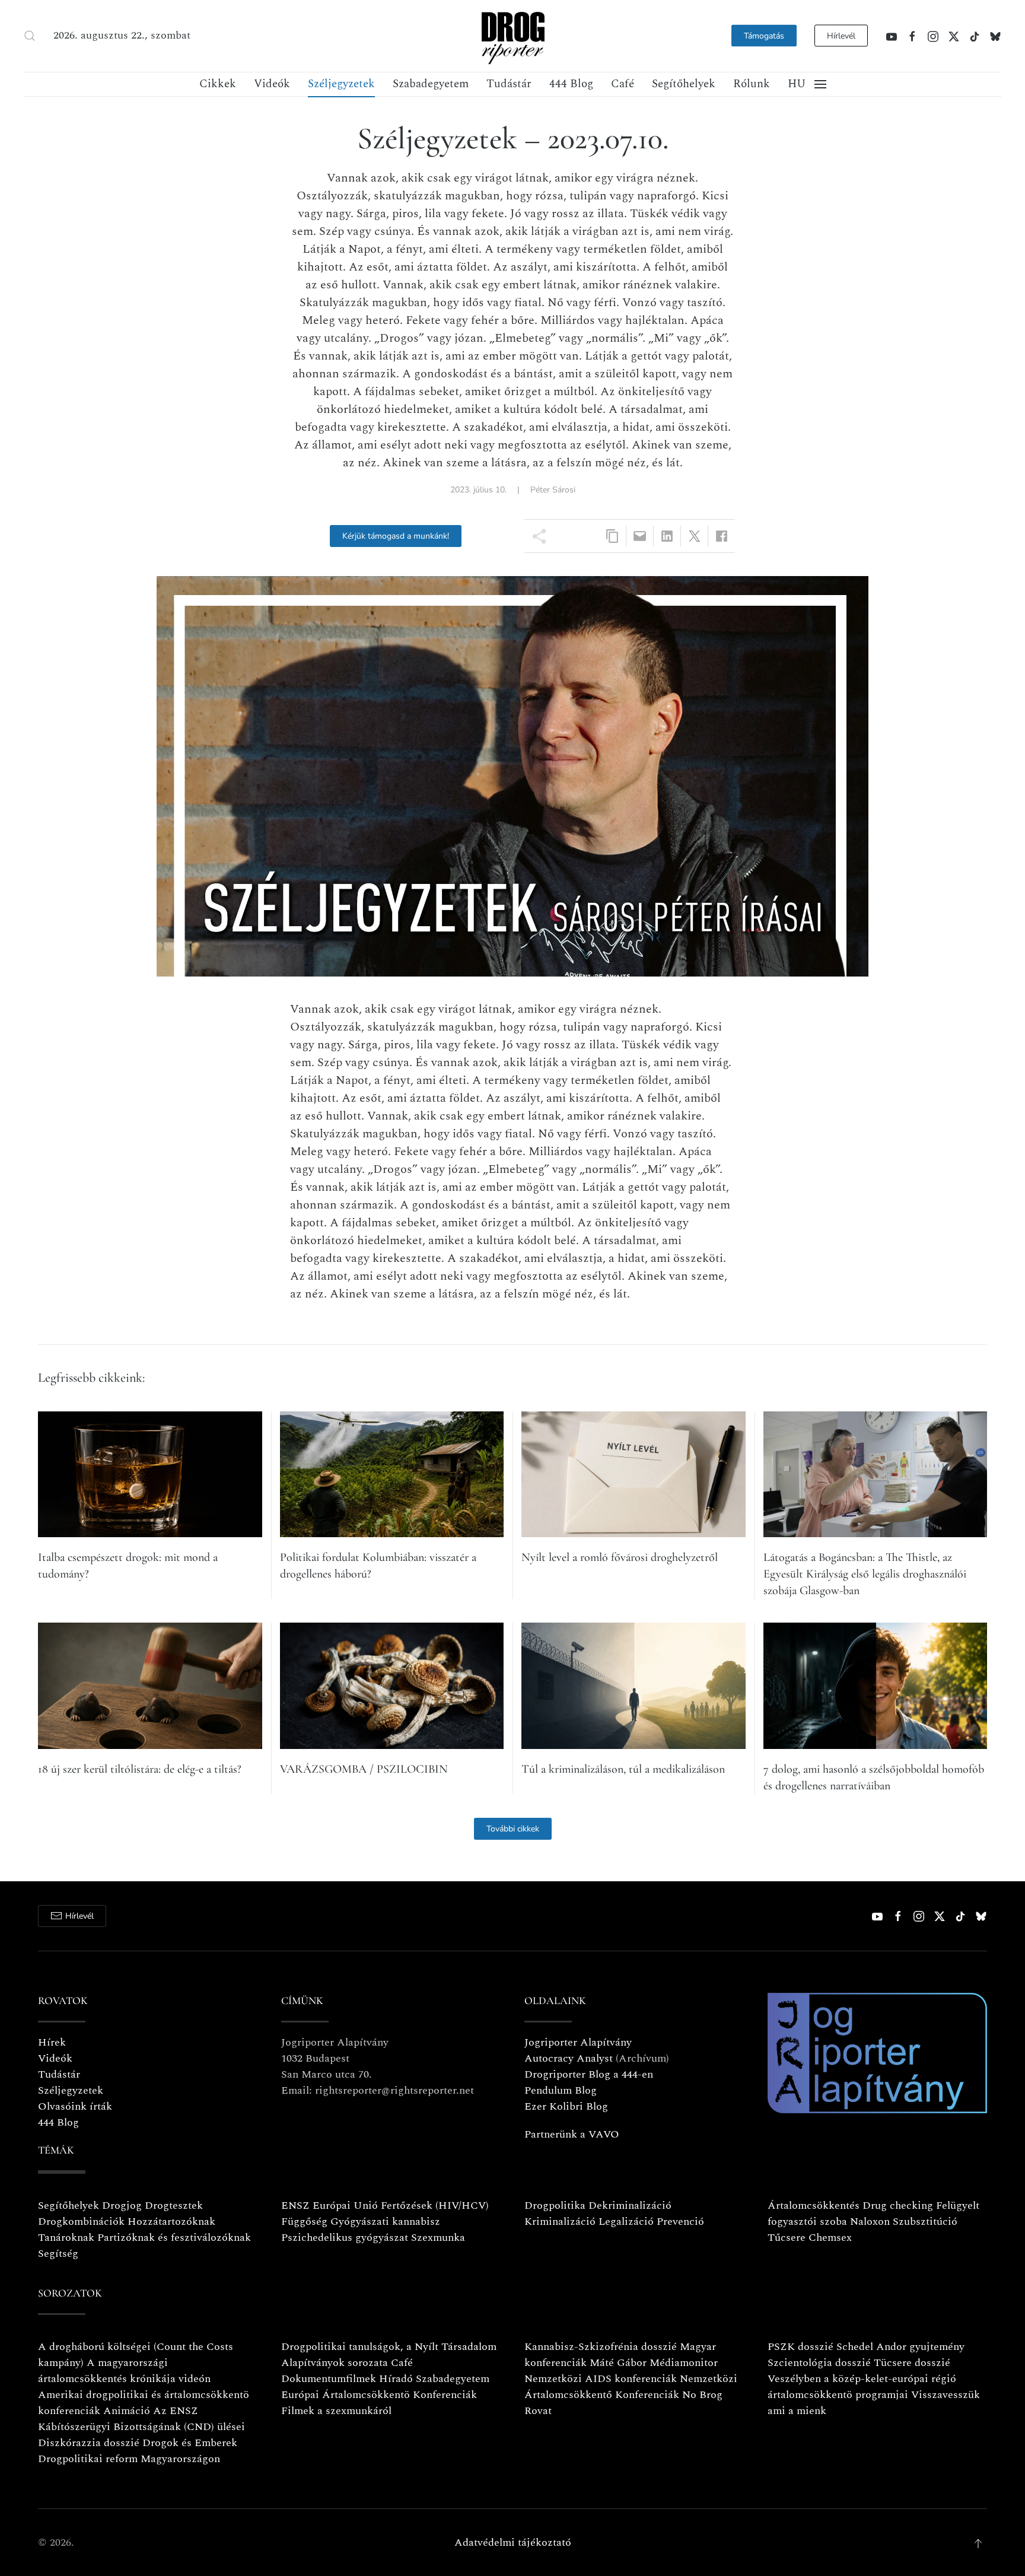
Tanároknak (66, 2238)
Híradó (396, 2379)
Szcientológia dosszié (819, 2363)
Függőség (304, 2222)
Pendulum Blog (561, 2090)
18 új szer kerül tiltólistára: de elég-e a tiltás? (140, 1769)
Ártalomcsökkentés (814, 2205)
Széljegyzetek (341, 84)
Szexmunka (438, 2238)
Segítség (58, 2254)
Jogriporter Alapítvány (578, 2042)
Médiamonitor (684, 2363)
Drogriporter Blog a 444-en (589, 2074)
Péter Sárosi (553, 490)
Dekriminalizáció (630, 2205)
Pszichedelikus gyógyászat (345, 2238)
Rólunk (752, 84)
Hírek (52, 2042)
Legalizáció (626, 2222)
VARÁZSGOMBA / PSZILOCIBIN (364, 1769)
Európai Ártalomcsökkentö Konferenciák (379, 2395)
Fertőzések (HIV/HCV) (435, 2205)
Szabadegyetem (431, 84)
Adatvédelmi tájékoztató (513, 2542)
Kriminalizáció (560, 2222)
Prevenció (679, 2222)
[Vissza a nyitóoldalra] (512, 36)
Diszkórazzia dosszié (89, 2443)
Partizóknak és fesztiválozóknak (174, 2238)
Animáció (127, 2411)
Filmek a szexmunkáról (336, 2411)
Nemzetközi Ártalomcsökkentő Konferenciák (631, 2387)
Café (623, 84)
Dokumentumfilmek (329, 2379)
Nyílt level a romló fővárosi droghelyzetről (620, 1557)
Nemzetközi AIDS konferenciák (601, 2379)
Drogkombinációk (81, 2222)
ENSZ (295, 2205)
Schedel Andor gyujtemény (900, 2347)
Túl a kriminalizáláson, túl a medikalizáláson (623, 1769)
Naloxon (870, 2222)
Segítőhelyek (684, 84)
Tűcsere (787, 2238)
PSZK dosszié (800, 2347)
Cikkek (218, 84)
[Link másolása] (612, 536)
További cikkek (513, 1829)
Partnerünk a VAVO (572, 2134)
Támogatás (764, 36)
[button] (30, 36)
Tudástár (509, 84)
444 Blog (571, 84)
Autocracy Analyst (569, 2058)
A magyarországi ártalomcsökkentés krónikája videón (124, 2371)
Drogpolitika (555, 2205)
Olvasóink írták (75, 2106)
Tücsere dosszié (912, 2363)
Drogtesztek (174, 2205)
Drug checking (898, 2205)
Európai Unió (345, 2205)
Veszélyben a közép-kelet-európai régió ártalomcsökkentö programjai (862, 2387)
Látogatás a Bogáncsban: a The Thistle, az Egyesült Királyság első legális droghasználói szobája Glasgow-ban (865, 1574)
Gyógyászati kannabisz (385, 2222)
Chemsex (830, 2238)
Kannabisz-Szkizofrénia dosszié (601, 2347)
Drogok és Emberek (190, 2443)
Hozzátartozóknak (171, 2222)
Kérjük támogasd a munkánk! (396, 536)
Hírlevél (841, 36)
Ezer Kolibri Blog (566, 2106)
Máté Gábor (618, 2363)
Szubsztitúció (925, 2222)
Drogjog (122, 2205)
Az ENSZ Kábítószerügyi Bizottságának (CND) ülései (141, 2419)
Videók (272, 84)
